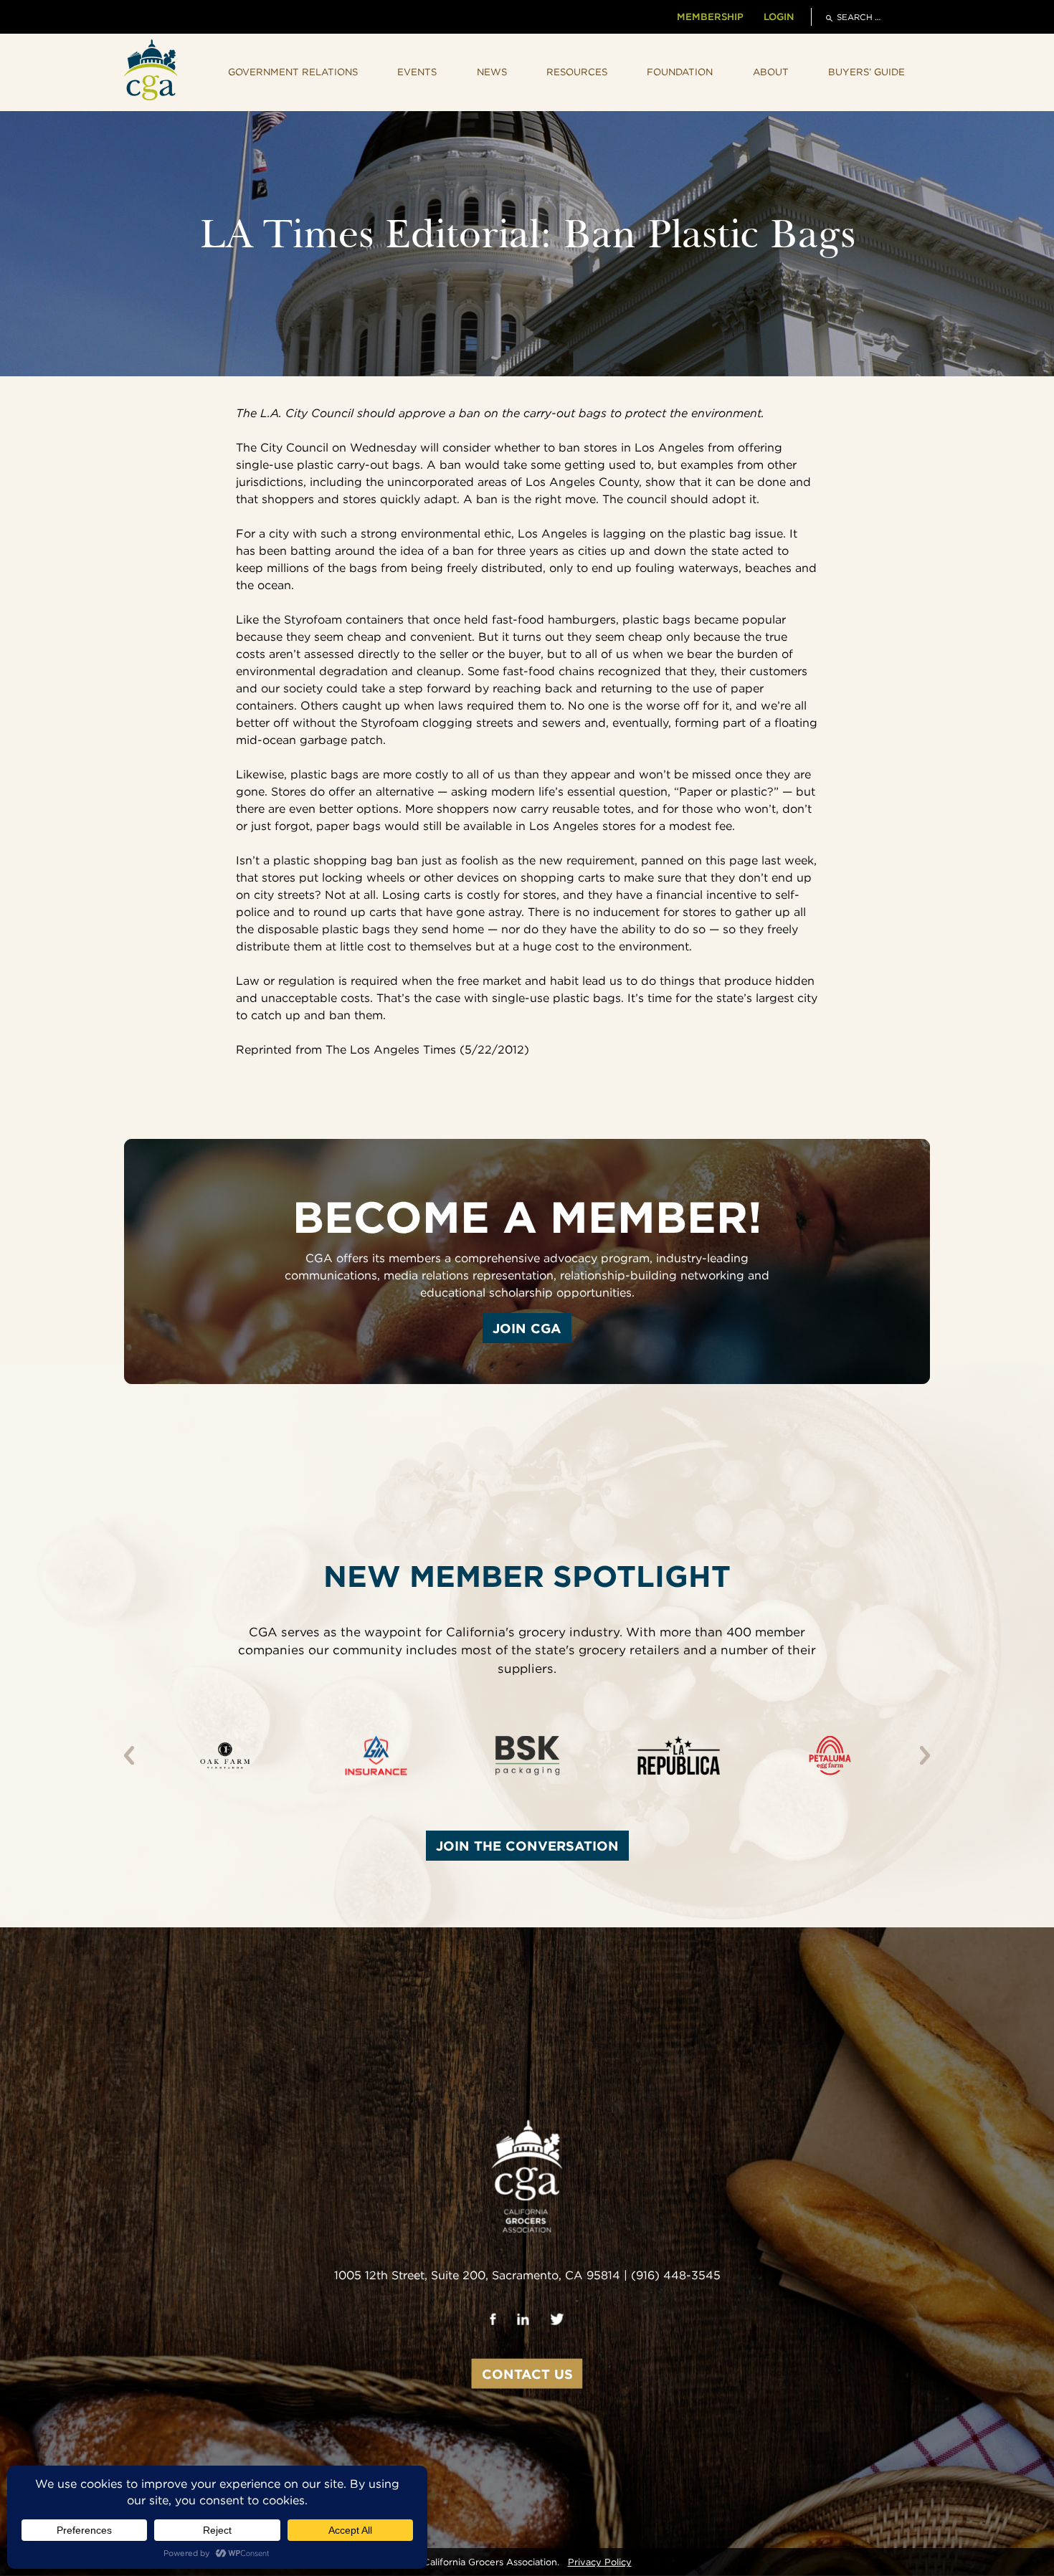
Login (779, 16)
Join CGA (527, 1328)
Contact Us (527, 2374)
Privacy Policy (600, 2562)
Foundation (680, 72)
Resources (577, 72)
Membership (710, 16)
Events (417, 72)
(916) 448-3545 (676, 2275)
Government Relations (293, 72)
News (492, 72)
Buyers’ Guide (867, 72)
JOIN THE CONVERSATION (527, 1846)
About (771, 72)
